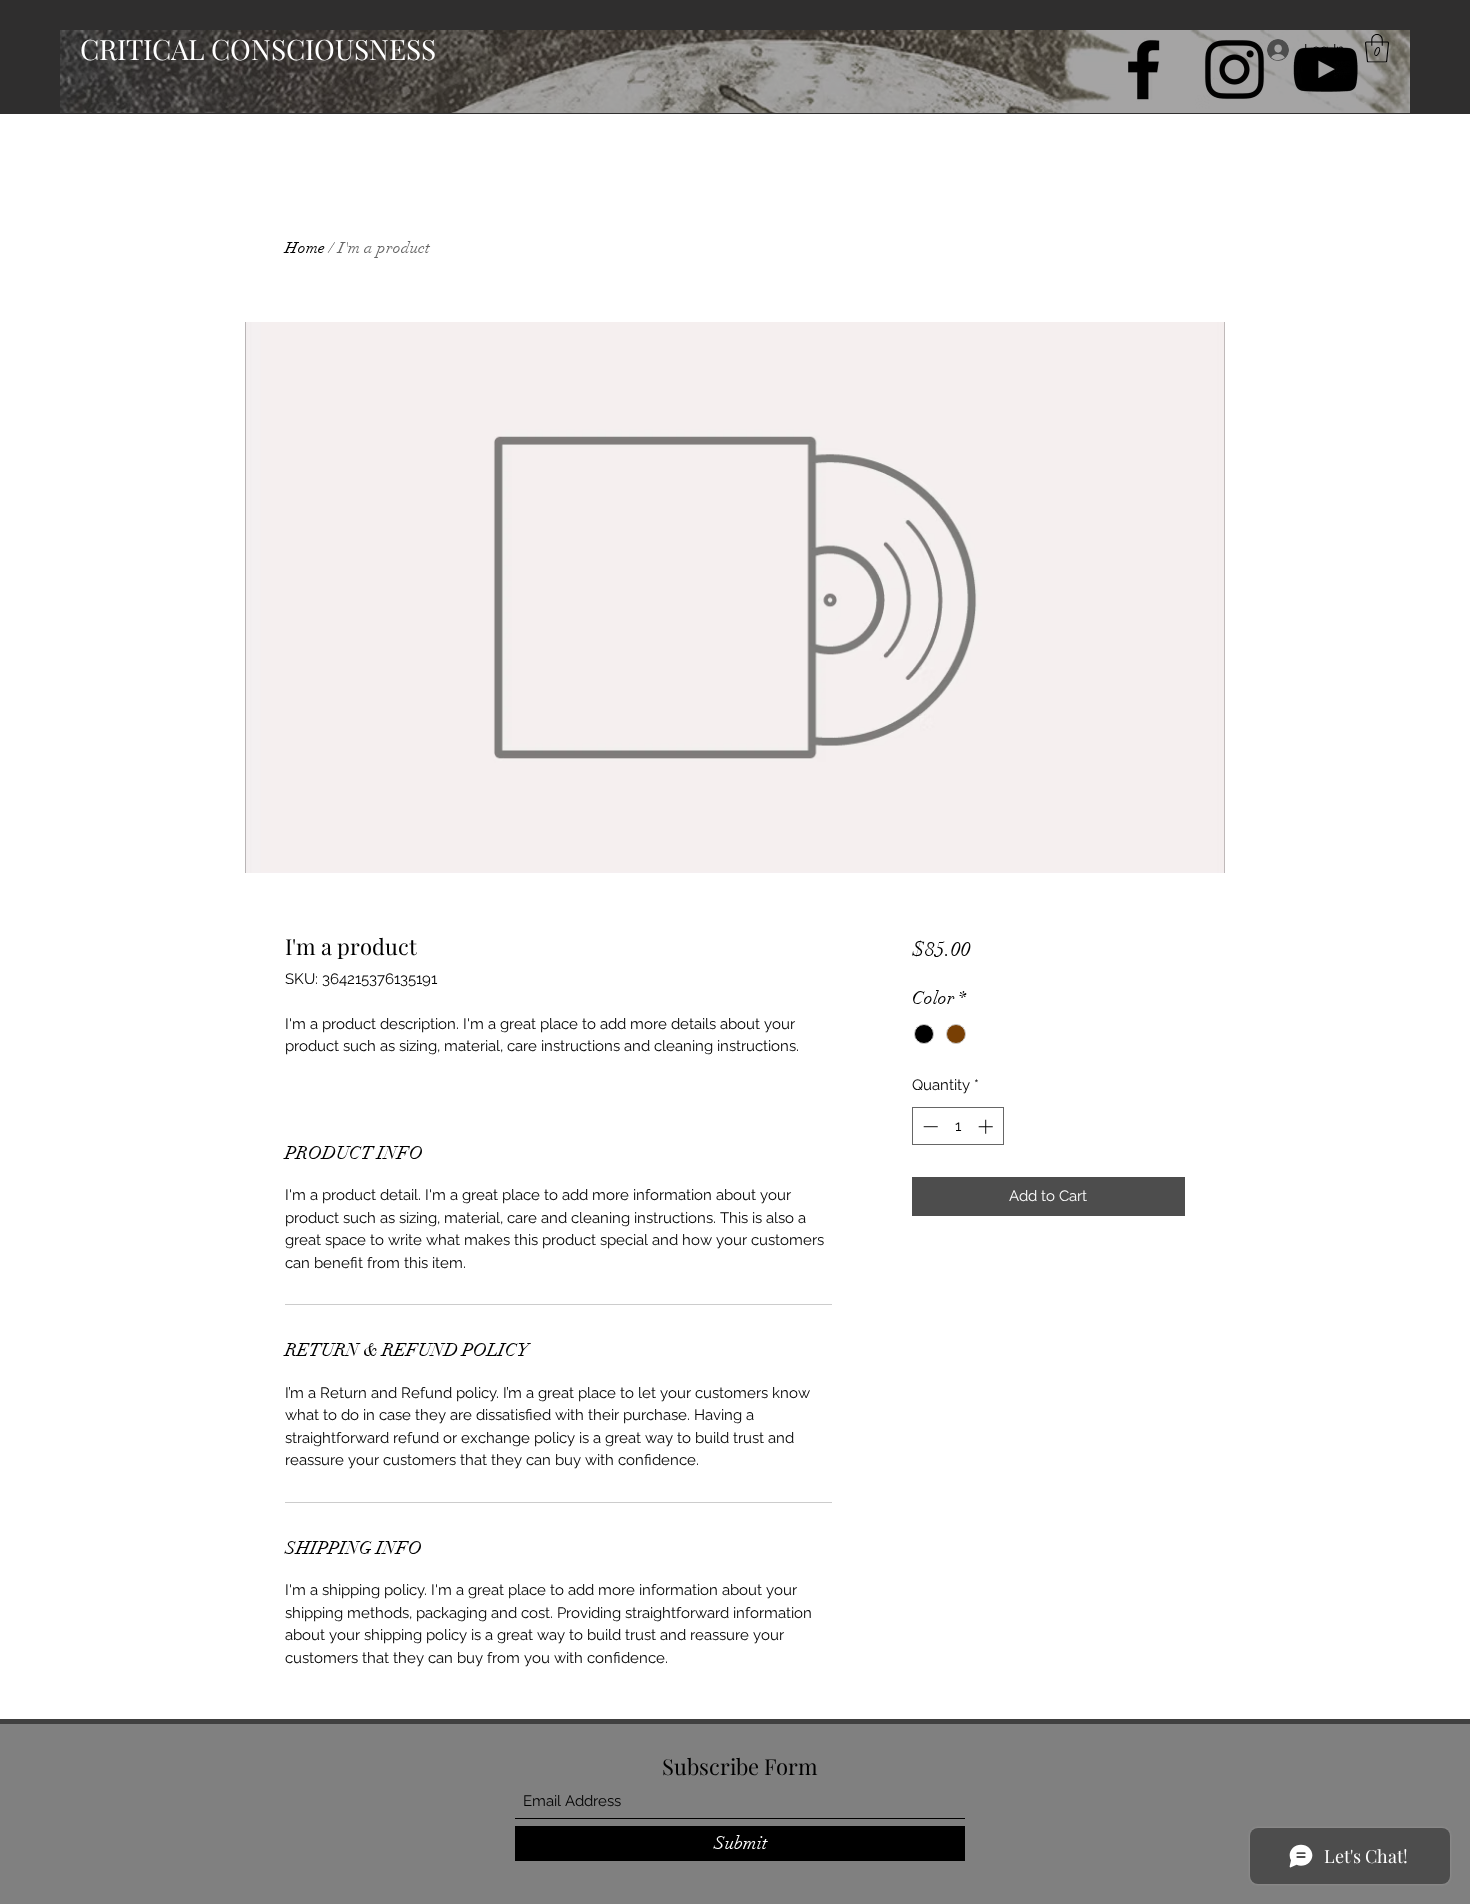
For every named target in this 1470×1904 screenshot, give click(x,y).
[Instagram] (1234, 69)
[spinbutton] (957, 1126)
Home (305, 248)
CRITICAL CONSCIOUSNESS (258, 48)
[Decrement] (928, 1126)
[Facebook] (1143, 69)
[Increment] (987, 1126)
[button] (1377, 48)
